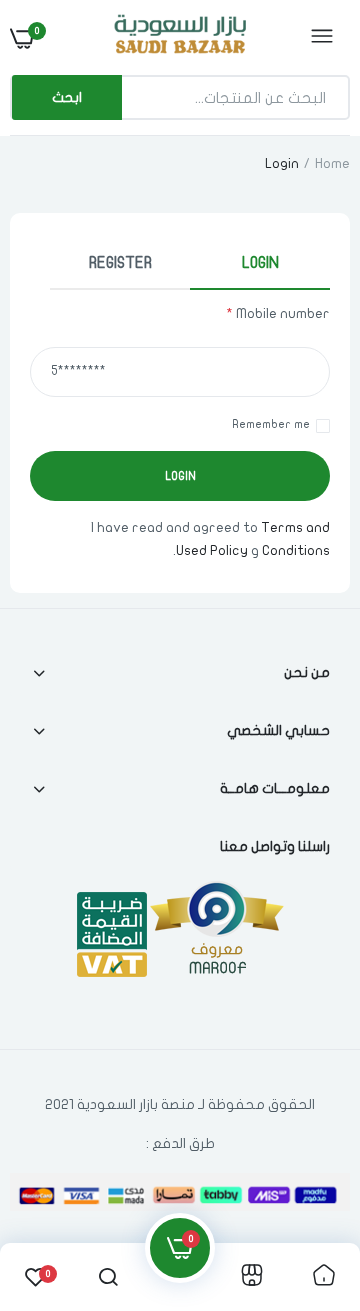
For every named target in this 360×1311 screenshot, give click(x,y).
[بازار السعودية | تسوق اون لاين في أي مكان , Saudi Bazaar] (178, 38)
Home (332, 163)
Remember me (271, 424)
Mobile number (278, 313)
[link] (55, 1186)
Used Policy (212, 550)
